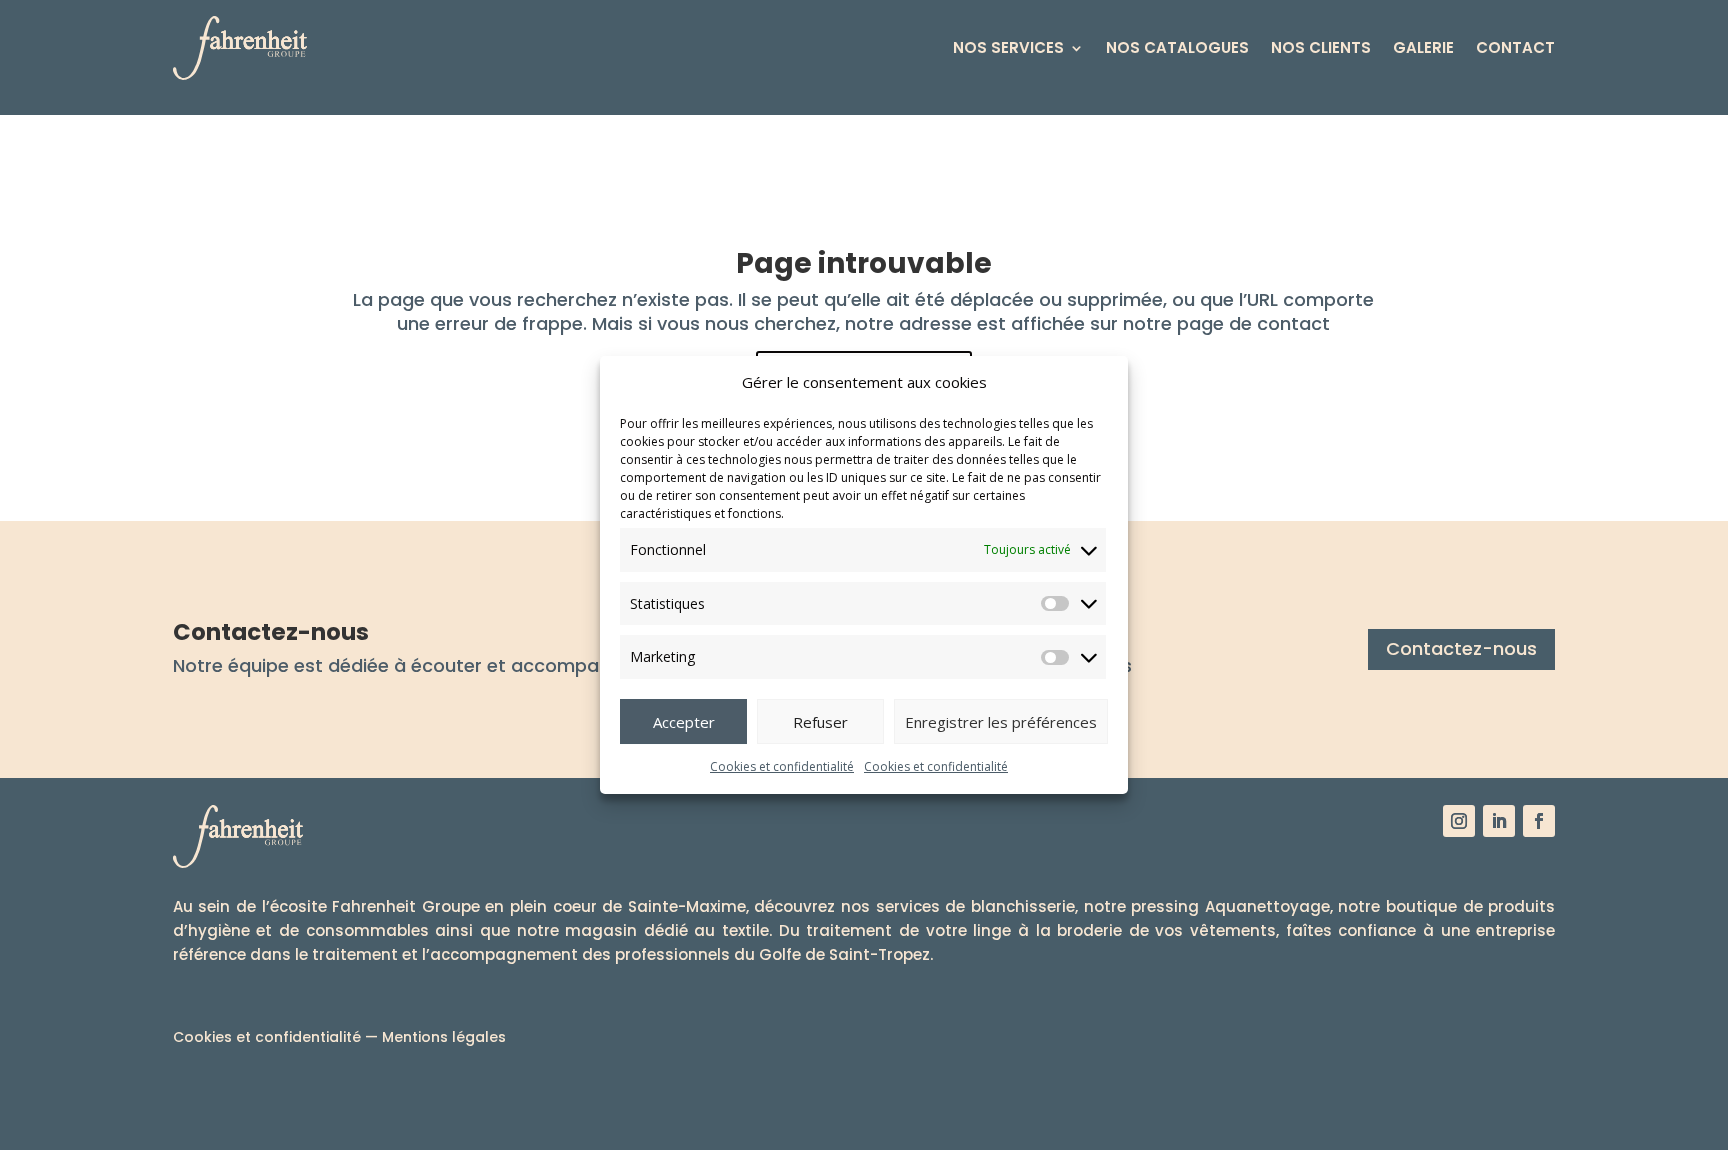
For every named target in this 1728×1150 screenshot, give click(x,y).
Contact (1515, 47)
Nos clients (1321, 47)
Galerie (1423, 47)
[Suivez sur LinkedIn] (1499, 821)
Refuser (820, 722)
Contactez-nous (1461, 648)
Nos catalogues (1177, 47)
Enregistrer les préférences (1001, 722)
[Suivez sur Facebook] (1539, 821)
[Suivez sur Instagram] (1459, 821)
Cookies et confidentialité (782, 766)
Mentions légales (444, 1037)
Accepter (684, 722)
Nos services (1008, 47)
